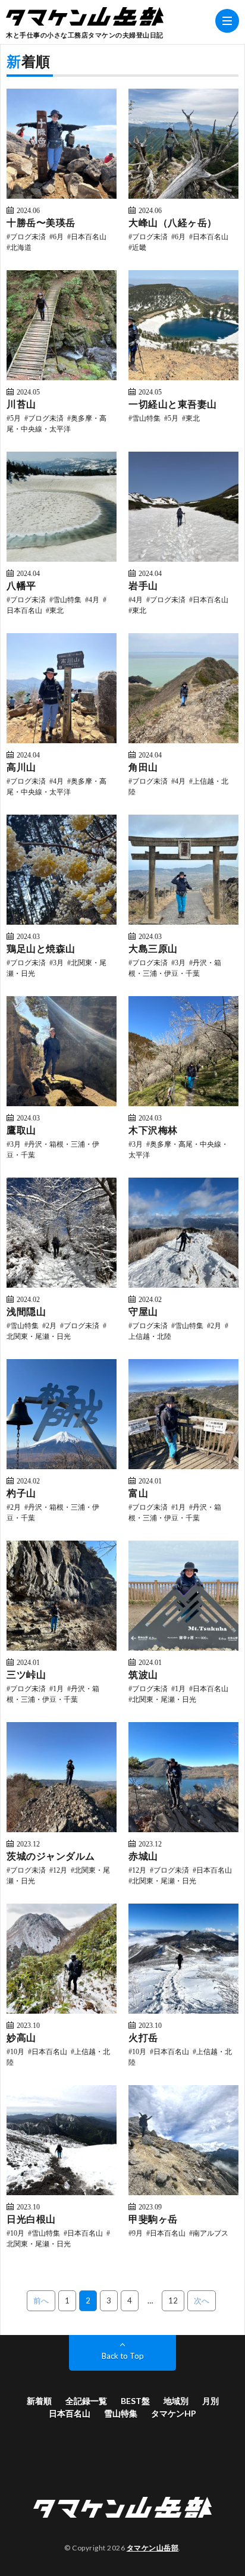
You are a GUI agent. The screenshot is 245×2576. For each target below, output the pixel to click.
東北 (193, 418)
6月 (58, 236)
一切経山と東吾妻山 (173, 404)
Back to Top (123, 2356)
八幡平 (21, 585)
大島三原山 (153, 948)
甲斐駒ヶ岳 (153, 2219)
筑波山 (143, 1674)
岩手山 (143, 585)
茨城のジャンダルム (51, 1856)
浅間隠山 (26, 1311)
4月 (94, 599)
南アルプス (211, 2233)
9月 (137, 2233)
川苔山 (21, 404)
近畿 (139, 247)
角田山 (143, 767)
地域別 (176, 2401)
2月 (51, 1325)
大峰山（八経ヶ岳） (173, 222)
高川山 (21, 767)
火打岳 (143, 2037)
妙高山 (21, 2037)
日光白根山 (31, 2219)
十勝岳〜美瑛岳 (41, 222)
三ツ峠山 (26, 1674)
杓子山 (21, 1493)
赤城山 (143, 1856)
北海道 (21, 247)
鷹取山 (21, 1130)
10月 (17, 2051)
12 (173, 2300)
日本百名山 (89, 236)
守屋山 (143, 1311)
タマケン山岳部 (153, 2548)
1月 (180, 1507)
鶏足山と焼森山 (41, 948)
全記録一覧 (86, 2401)
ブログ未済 (28, 236)
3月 (58, 962)
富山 (138, 1493)
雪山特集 (146, 418)
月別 (211, 2401)
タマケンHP (174, 2413)
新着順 (39, 2401)
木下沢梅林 (153, 1130)
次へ (202, 2300)
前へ (41, 2300)
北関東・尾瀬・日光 (164, 1699)
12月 (60, 1870)
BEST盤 (135, 2401)
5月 (15, 418)
